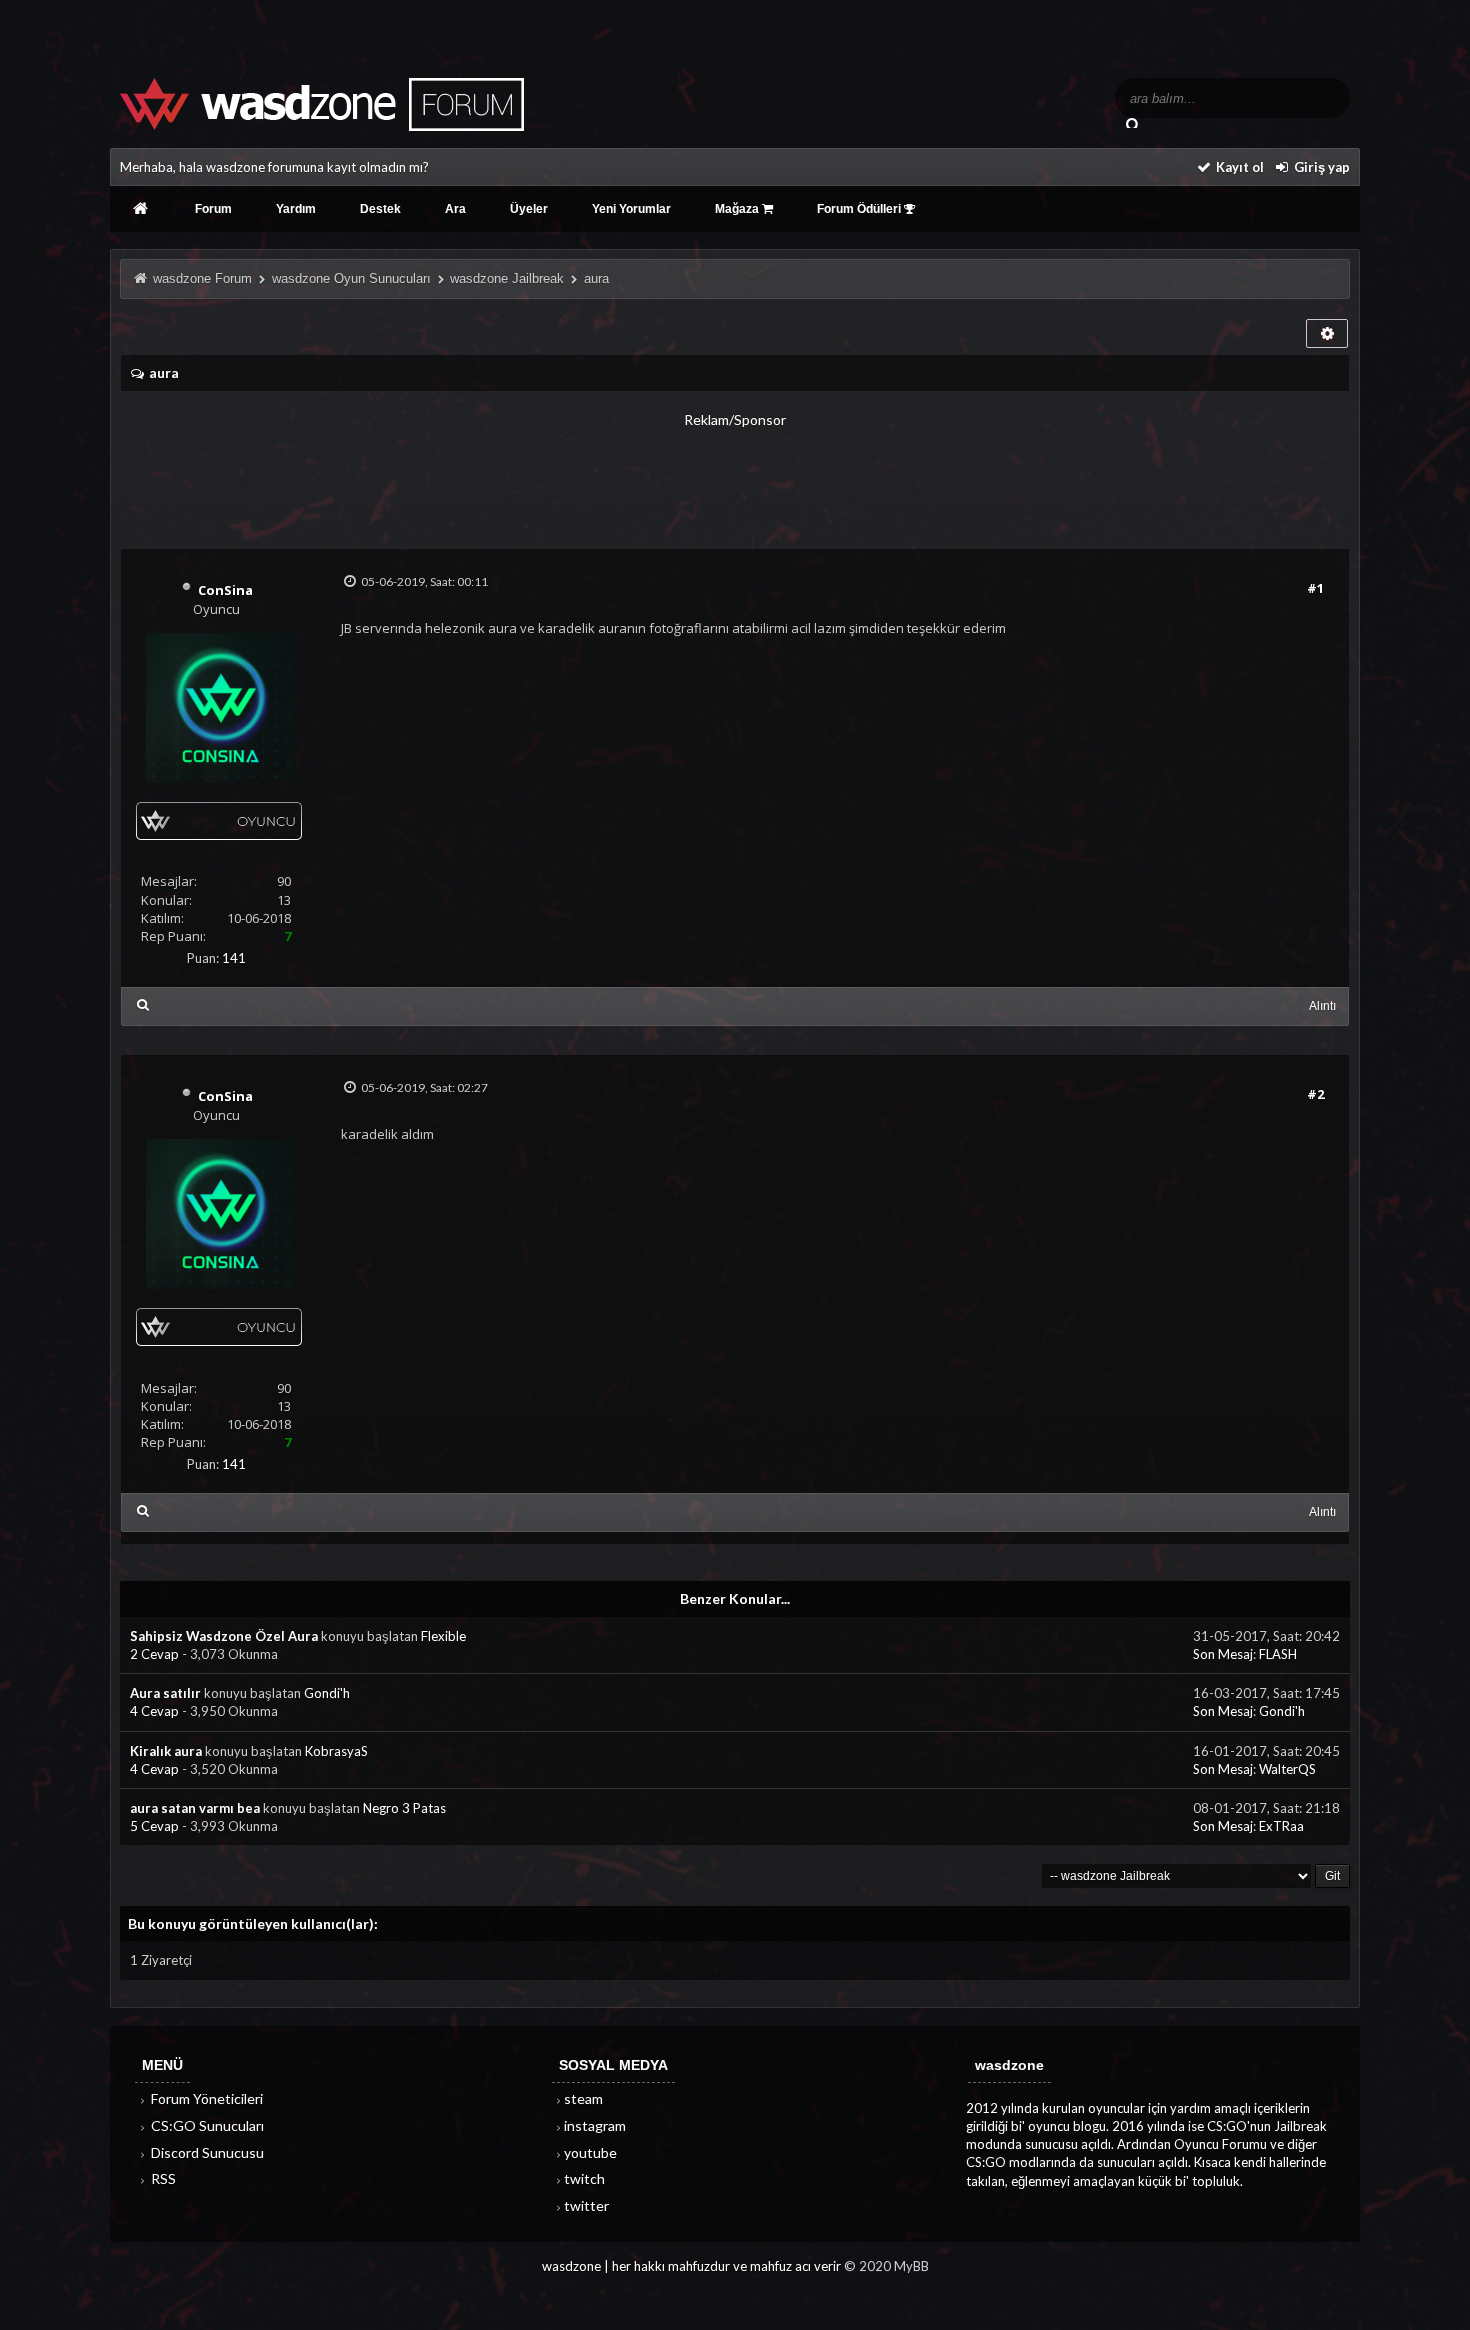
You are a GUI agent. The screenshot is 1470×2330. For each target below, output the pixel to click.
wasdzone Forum (202, 278)
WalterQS (1287, 1769)
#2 (1315, 1094)
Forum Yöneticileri (205, 2098)
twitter (586, 2205)
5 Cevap (156, 1826)
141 (234, 958)
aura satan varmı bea (195, 1808)
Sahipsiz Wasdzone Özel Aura (224, 1636)
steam (583, 2098)
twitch (584, 2178)
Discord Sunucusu (206, 2152)
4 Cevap (156, 1711)
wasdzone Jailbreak (507, 278)
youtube (590, 2152)
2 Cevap (156, 1654)
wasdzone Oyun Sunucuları (351, 278)
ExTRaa (1281, 1826)
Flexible (443, 1636)
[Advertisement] (735, 475)
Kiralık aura (166, 1751)
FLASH (1278, 1654)
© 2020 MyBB (886, 2266)
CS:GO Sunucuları (206, 2125)
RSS (162, 2178)
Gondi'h (327, 1693)
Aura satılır (165, 1693)
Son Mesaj (1223, 1654)
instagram (595, 2125)
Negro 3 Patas (404, 1808)
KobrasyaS (336, 1751)
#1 (1315, 588)
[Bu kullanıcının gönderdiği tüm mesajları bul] (142, 1004)
